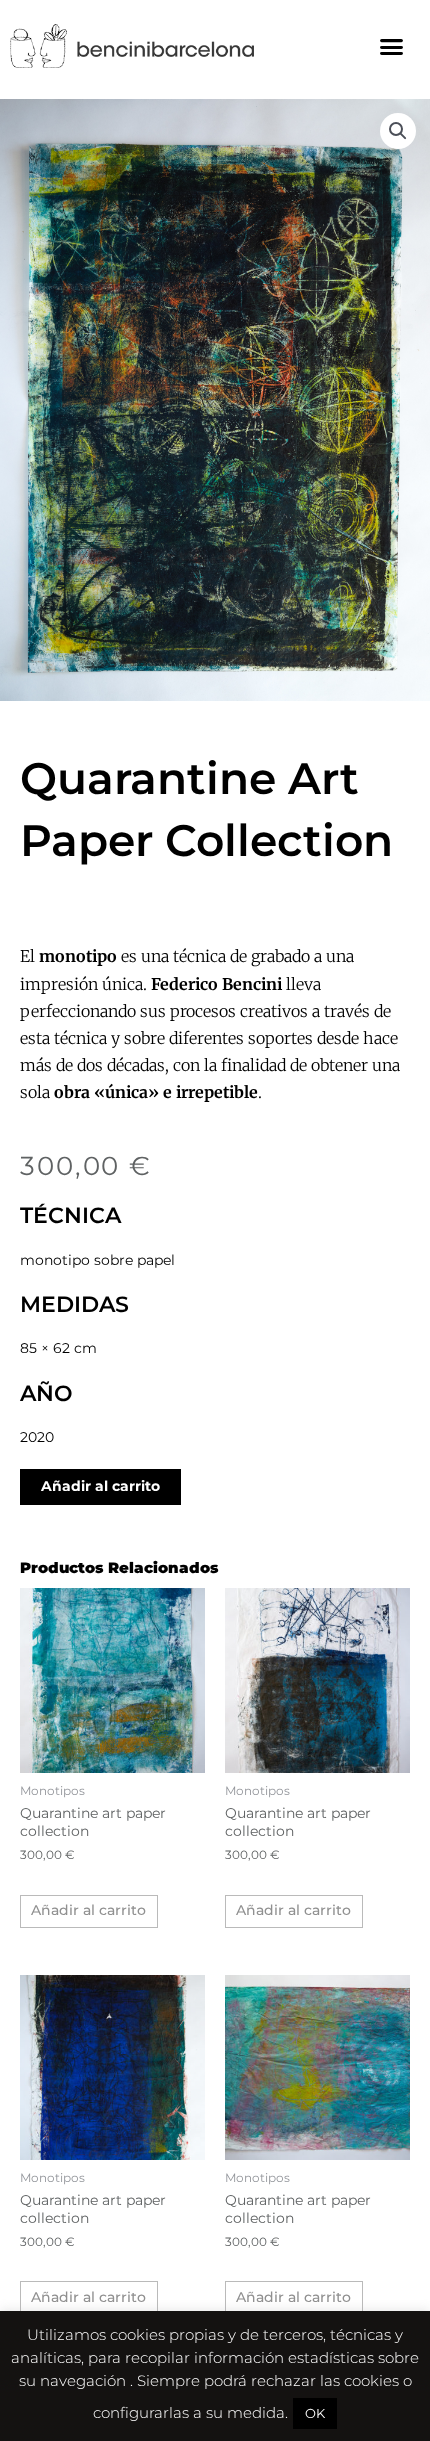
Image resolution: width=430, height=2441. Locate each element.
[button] (392, 46)
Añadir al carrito (100, 1486)
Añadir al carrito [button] (88, 1910)
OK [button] (315, 2413)
